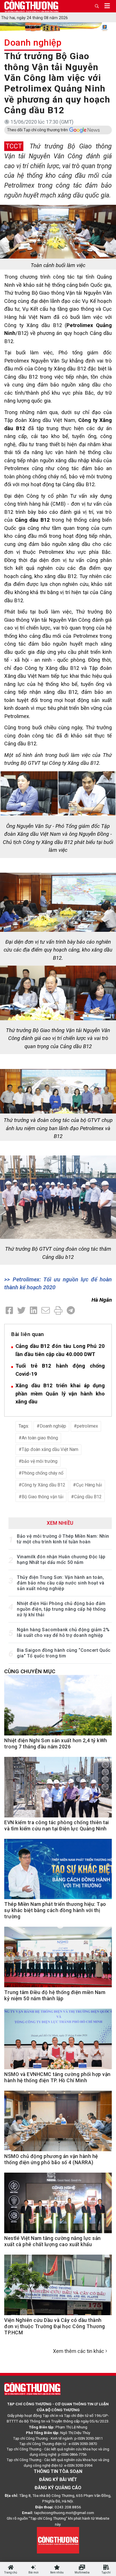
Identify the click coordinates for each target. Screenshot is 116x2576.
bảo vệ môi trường (40, 1461)
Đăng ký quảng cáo (58, 2488)
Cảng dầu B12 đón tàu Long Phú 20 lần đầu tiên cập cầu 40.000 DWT (60, 1350)
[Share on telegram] (71, 1311)
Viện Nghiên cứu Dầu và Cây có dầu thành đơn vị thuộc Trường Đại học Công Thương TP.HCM (55, 2326)
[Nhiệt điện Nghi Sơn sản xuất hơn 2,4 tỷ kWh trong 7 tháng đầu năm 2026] (58, 1708)
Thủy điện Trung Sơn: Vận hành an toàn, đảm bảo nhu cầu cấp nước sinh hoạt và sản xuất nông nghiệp (61, 1583)
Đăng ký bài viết (58, 2480)
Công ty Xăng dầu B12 (43, 1485)
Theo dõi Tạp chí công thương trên (37, 130)
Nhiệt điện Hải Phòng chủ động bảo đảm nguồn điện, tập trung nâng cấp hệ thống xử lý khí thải (61, 1609)
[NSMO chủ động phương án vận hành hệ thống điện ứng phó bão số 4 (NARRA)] (58, 2124)
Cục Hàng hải (89, 1485)
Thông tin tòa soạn (58, 2471)
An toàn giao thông (40, 1438)
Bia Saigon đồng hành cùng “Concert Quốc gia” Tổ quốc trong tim (64, 1653)
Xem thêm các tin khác (79, 2351)
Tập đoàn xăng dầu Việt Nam (50, 1449)
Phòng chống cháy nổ (43, 1473)
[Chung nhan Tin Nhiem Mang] (58, 2540)
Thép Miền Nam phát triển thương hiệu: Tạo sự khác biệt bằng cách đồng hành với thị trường (55, 1910)
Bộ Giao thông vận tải (43, 1497)
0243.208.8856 (68, 2507)
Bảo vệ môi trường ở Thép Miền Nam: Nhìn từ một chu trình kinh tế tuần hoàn (63, 1539)
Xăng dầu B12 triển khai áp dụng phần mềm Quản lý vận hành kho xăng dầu (60, 1393)
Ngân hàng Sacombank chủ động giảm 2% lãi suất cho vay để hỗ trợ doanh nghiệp (63, 1632)
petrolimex (87, 1426)
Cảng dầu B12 (88, 1497)
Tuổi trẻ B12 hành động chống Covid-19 (60, 1370)
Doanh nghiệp (33, 43)
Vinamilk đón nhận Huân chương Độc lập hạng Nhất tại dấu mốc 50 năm (61, 1560)
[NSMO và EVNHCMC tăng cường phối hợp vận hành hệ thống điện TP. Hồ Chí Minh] (58, 2042)
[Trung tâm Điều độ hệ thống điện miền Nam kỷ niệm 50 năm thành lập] (58, 1960)
